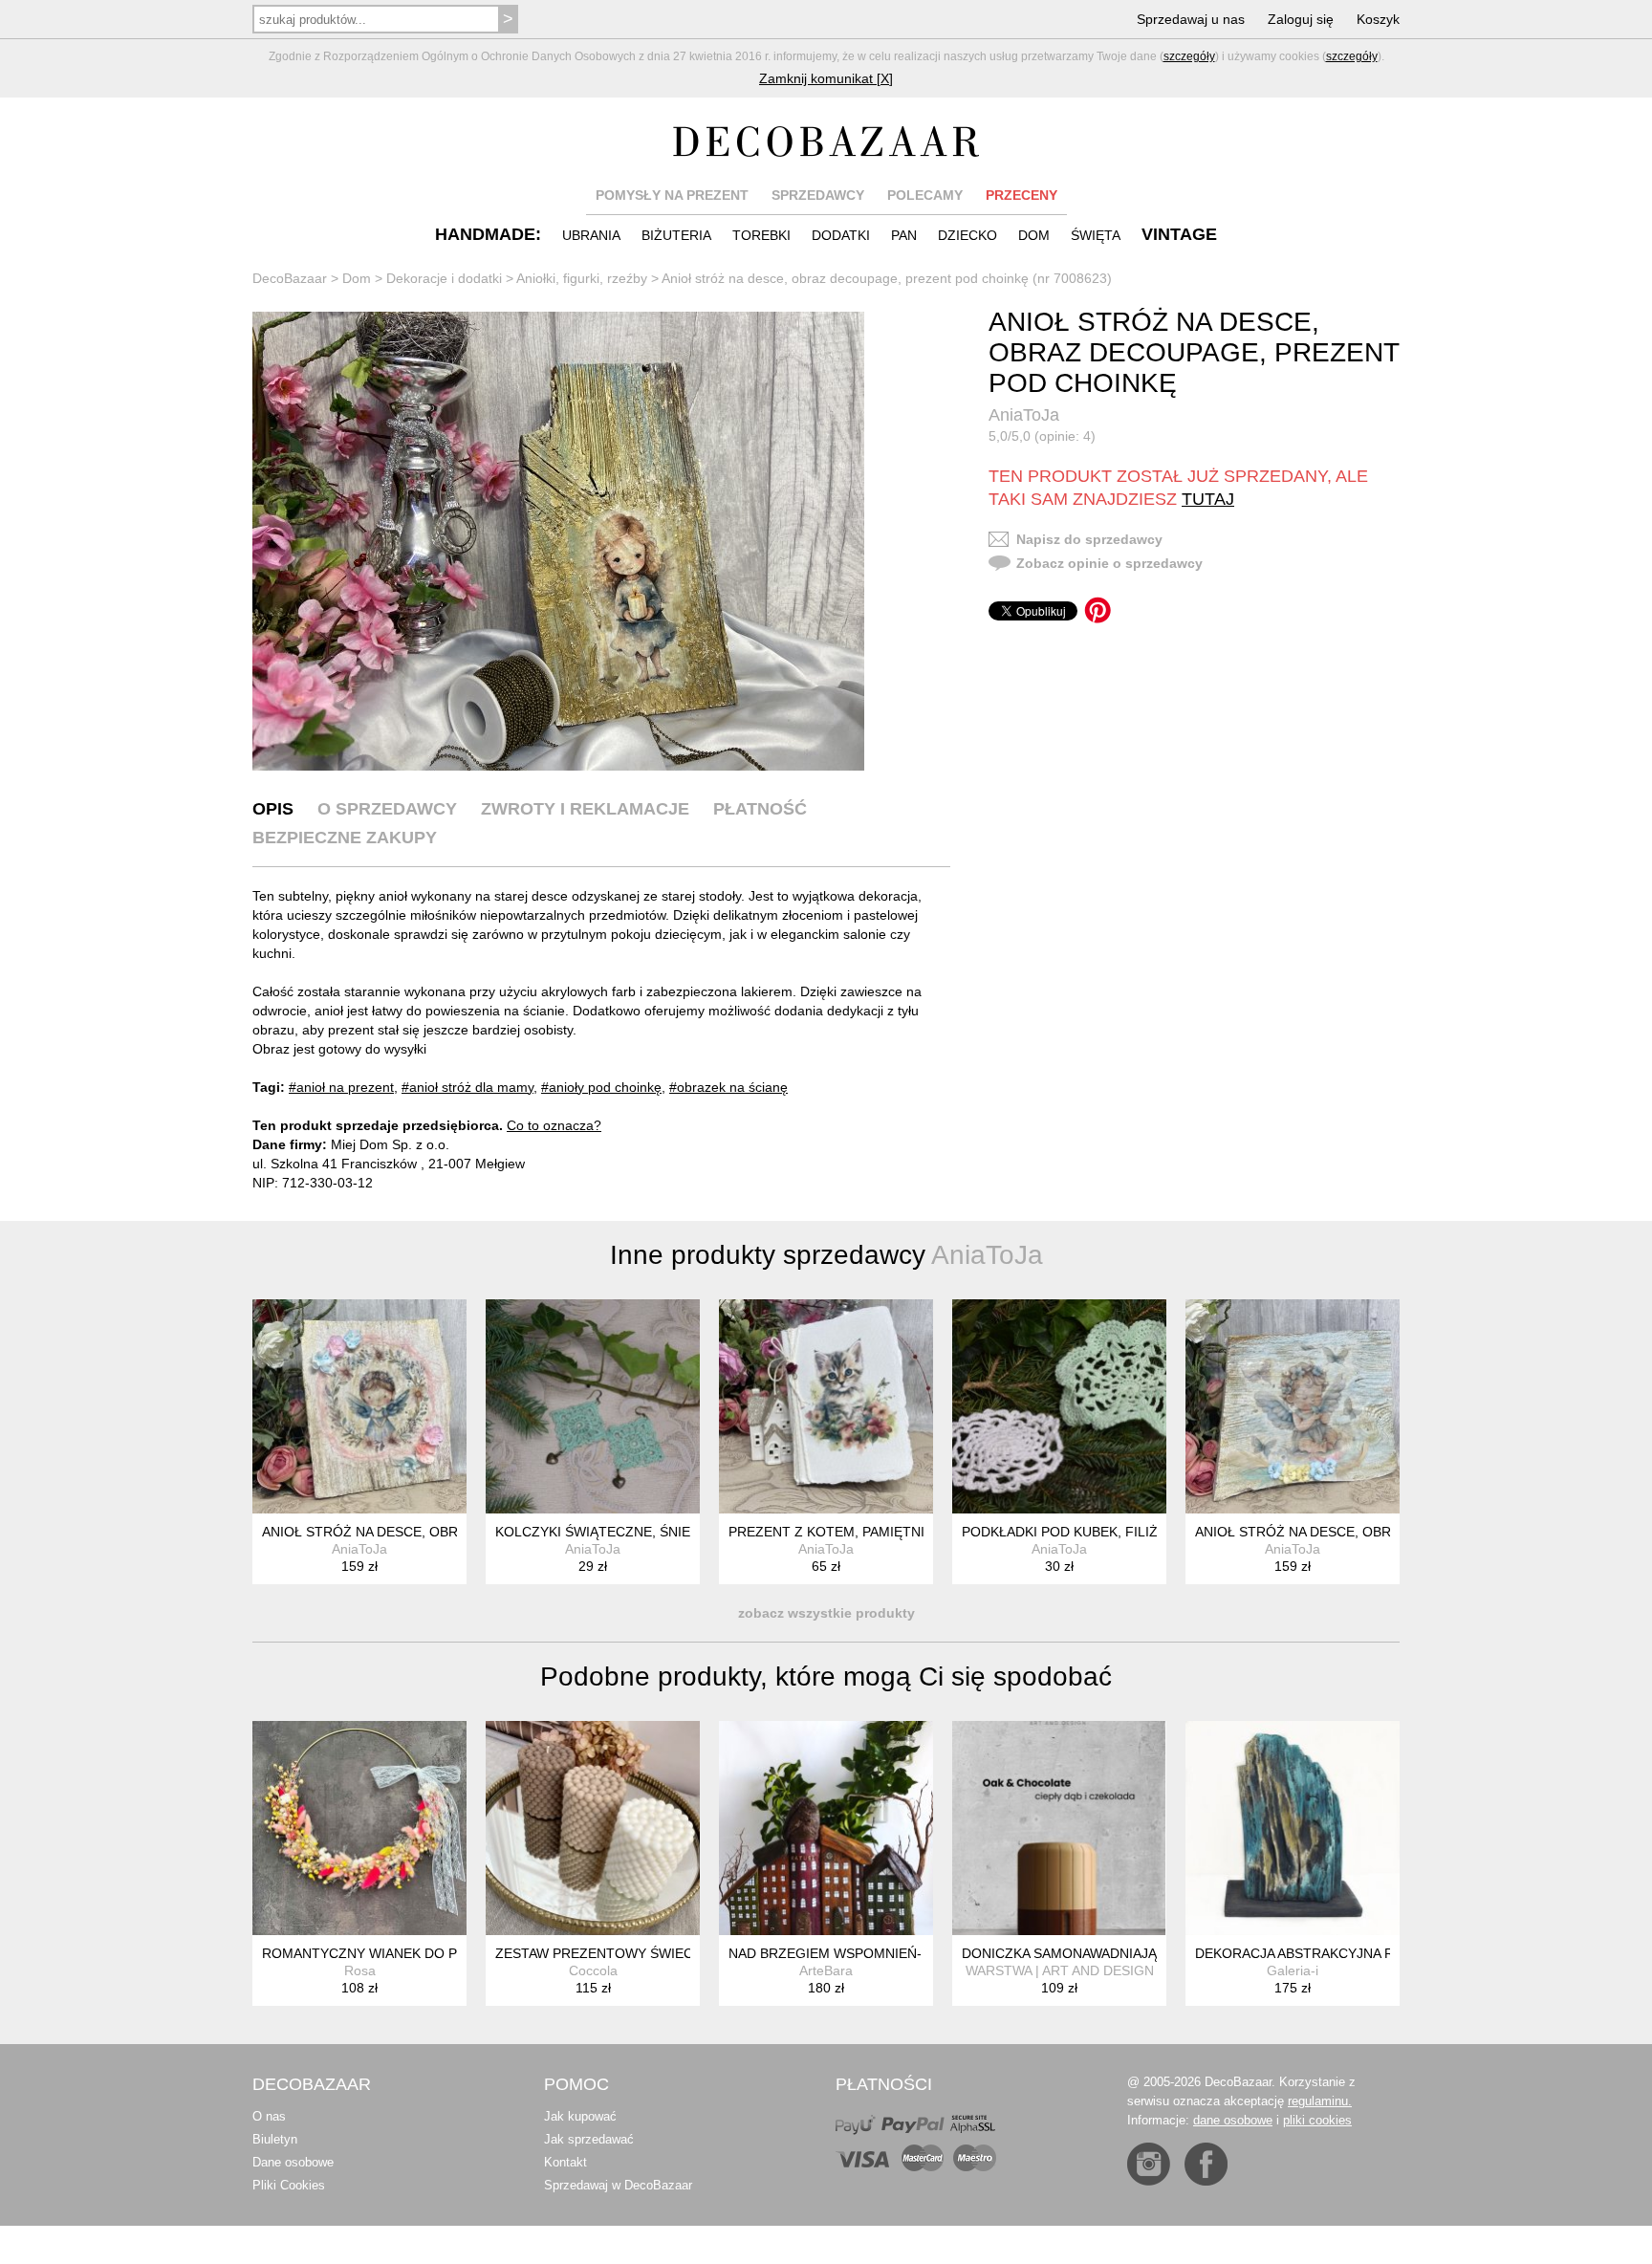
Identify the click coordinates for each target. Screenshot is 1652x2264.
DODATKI (841, 235)
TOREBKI (761, 235)
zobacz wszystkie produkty (826, 1613)
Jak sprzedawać (589, 2139)
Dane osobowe (293, 2162)
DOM (1034, 235)
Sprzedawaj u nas (1191, 19)
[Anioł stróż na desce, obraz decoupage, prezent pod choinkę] (558, 541)
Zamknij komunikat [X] (826, 78)
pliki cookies (1317, 2120)
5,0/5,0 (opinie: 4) (1042, 436)
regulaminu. (1320, 2101)
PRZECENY (1022, 195)
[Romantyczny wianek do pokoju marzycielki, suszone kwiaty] (359, 1828)
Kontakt (565, 2162)
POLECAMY (925, 195)
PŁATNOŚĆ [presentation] (760, 809)
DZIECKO (967, 235)
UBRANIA (591, 235)
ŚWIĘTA (1096, 235)
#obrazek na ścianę (728, 1087)
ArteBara (826, 1970)
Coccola (593, 1970)
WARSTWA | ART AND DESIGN (1060, 1970)
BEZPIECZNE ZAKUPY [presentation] (345, 838)
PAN (904, 235)
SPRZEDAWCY (818, 195)
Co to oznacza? (554, 1125)
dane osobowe (1233, 2120)
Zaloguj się (1301, 19)
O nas (269, 2116)
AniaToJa (1024, 415)
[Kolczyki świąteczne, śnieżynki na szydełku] (593, 1406)
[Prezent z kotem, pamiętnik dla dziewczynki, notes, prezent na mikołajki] (826, 1406)
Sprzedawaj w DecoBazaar (618, 2185)
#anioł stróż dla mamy (467, 1087)
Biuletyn (275, 2139)
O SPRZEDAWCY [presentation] (387, 809)
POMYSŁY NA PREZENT (672, 195)
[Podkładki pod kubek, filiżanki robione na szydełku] (1059, 1406)
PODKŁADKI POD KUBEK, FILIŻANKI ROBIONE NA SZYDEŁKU (1155, 1532)
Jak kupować (580, 2116)
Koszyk (1378, 19)
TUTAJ (1208, 499)
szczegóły (1189, 56)
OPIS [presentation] (273, 809)
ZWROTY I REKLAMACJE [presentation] (585, 809)
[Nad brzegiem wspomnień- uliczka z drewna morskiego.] (826, 1828)
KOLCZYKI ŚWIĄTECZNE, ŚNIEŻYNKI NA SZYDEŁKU (660, 1532)
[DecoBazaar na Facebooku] (1206, 2164)
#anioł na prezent (341, 1087)
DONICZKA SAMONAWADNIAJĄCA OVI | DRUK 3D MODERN (1148, 1953)
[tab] (273, 809)
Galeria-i (1293, 1970)
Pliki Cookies (289, 2185)
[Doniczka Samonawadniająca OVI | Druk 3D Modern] (1059, 1828)
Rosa (360, 1970)
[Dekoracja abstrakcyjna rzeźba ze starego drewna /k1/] (1293, 1828)
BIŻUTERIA (676, 235)
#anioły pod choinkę (601, 1087)
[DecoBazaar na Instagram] (1149, 2164)
